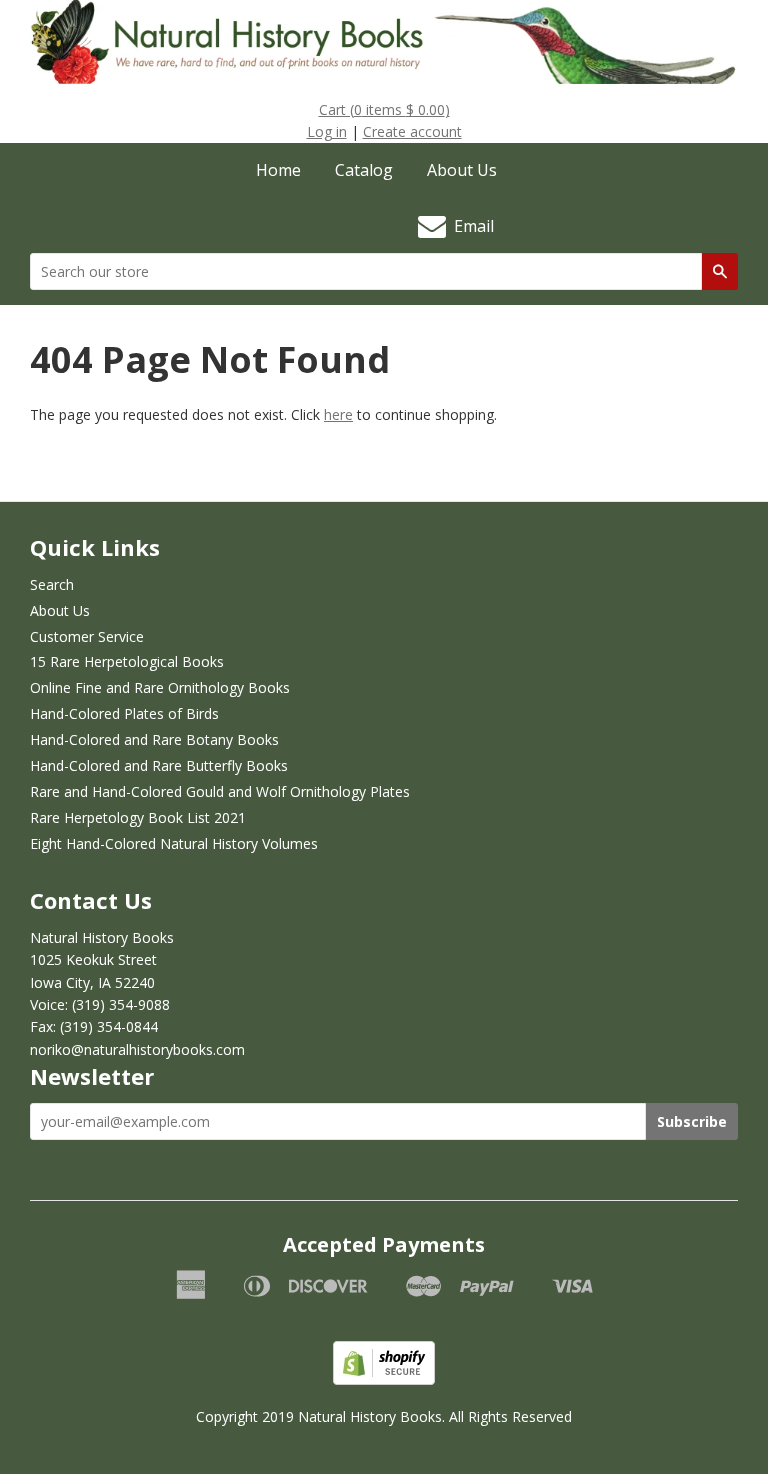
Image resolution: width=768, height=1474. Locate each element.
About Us (462, 170)
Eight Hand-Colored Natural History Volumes (174, 843)
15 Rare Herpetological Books (127, 661)
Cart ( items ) (384, 109)
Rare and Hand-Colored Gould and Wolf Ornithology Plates (220, 791)
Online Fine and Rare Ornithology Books (160, 687)
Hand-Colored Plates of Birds (124, 713)
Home (278, 170)
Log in (327, 131)
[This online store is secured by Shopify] (384, 1379)
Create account (412, 131)
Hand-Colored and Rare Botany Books (154, 739)
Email (470, 226)
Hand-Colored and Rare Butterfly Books (159, 765)
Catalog (364, 170)
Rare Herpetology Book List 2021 (138, 817)
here (338, 414)
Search (52, 584)
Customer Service (87, 636)
